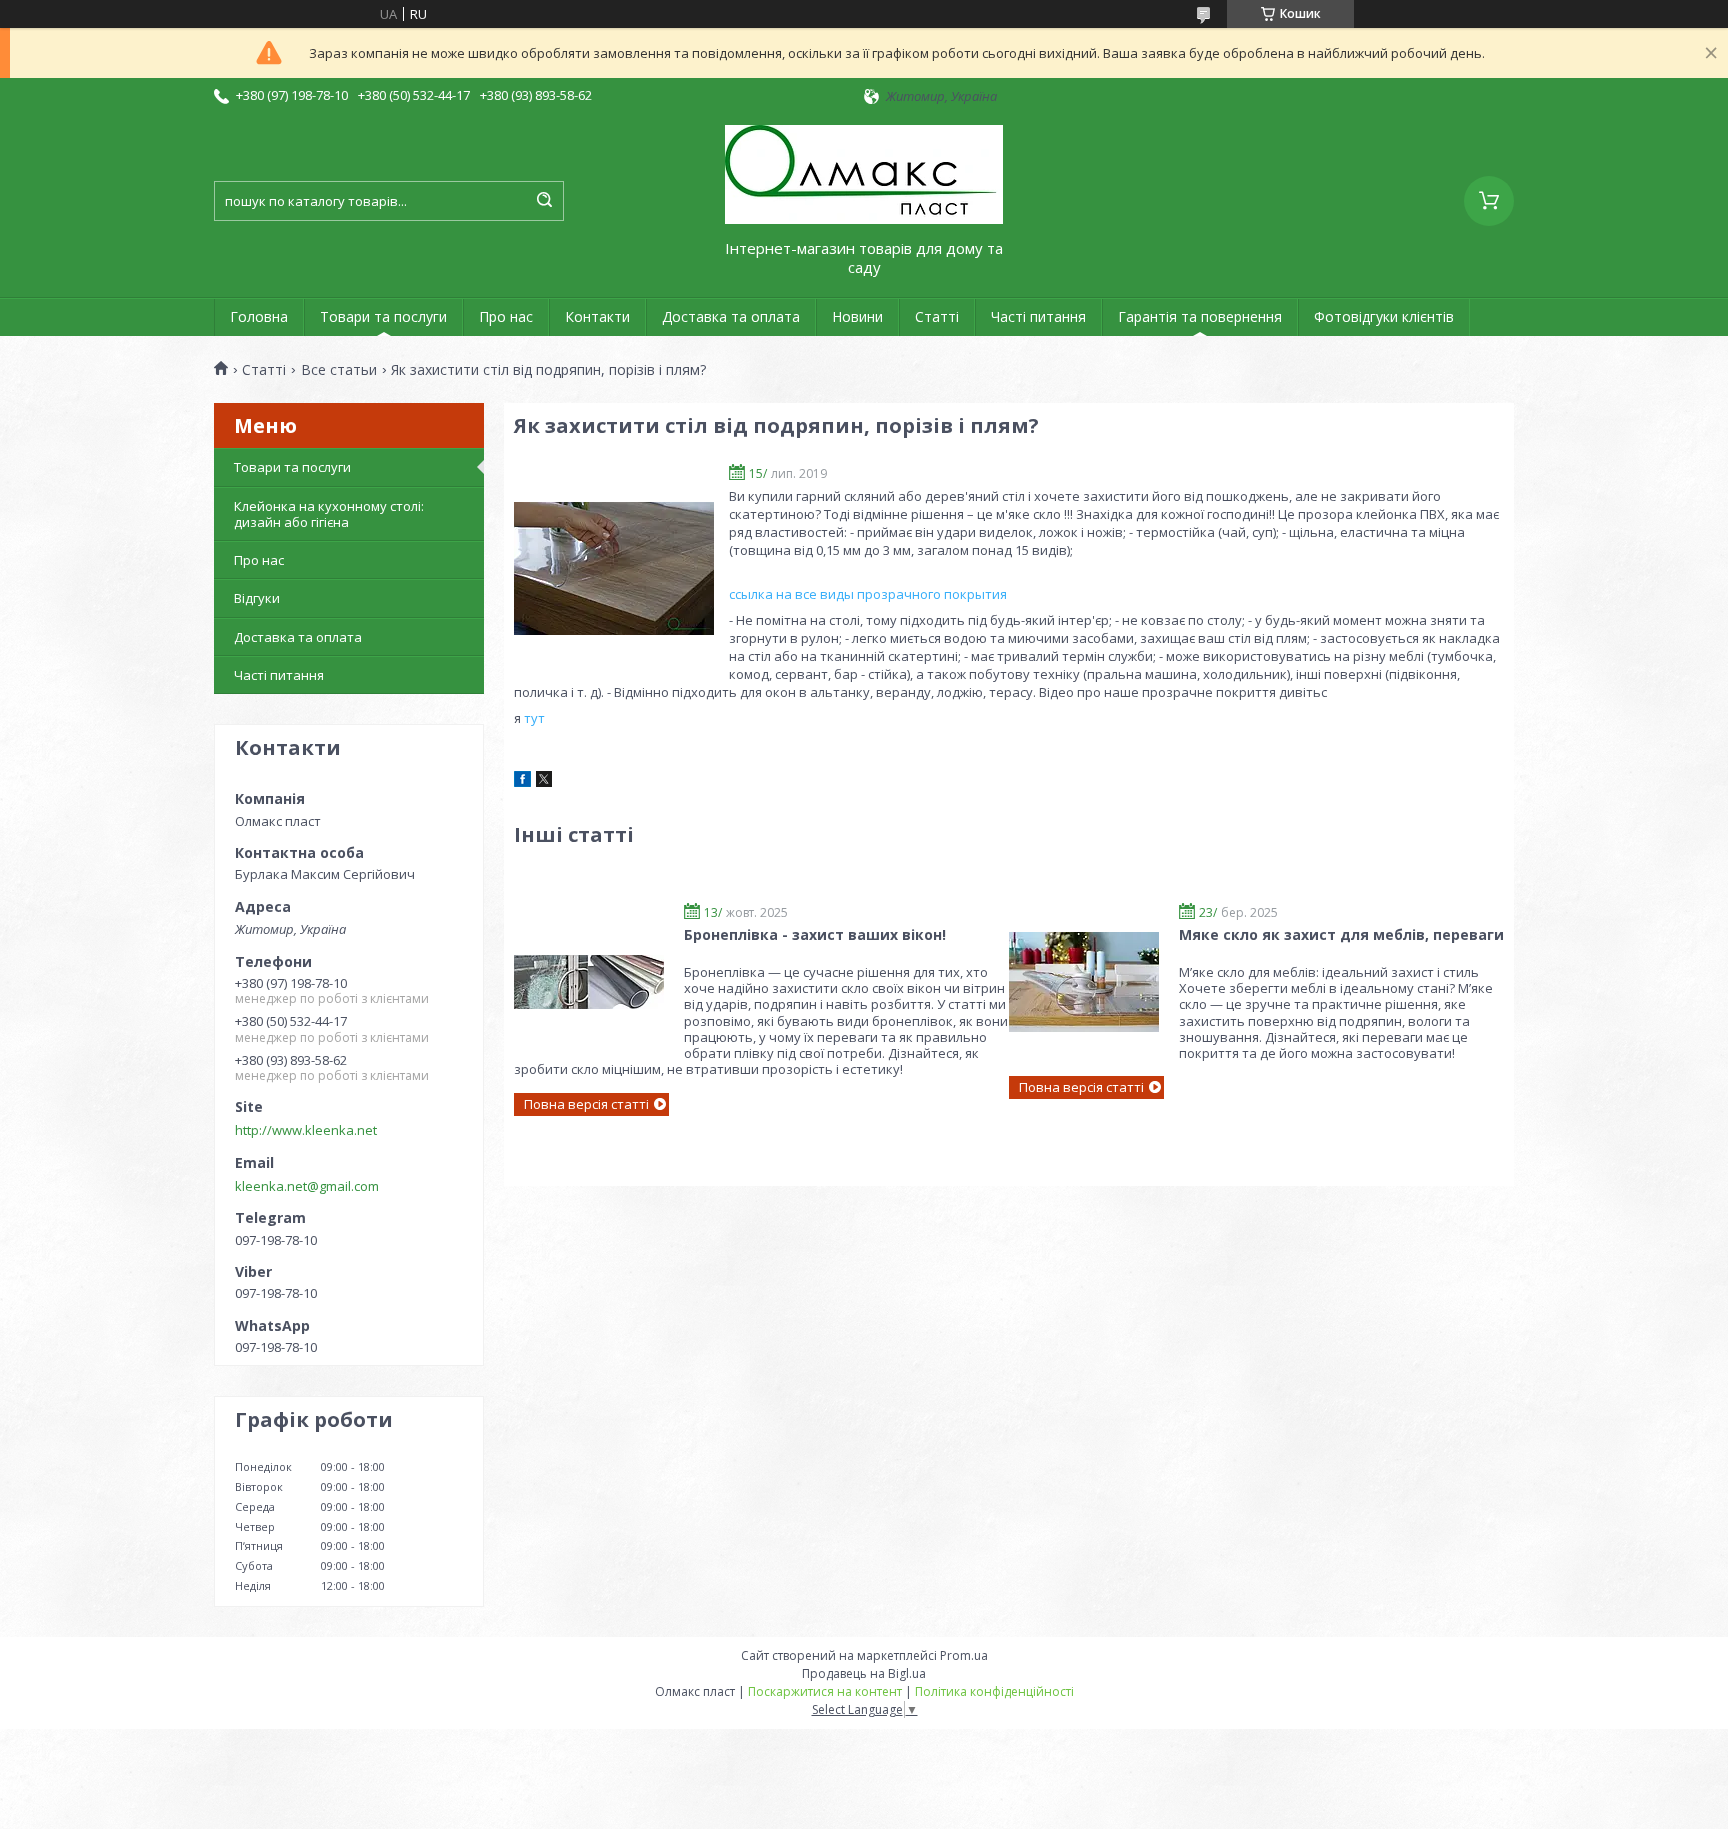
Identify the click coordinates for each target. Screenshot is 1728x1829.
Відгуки (257, 598)
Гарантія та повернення (1200, 316)
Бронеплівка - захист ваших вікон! (815, 934)
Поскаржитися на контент (825, 1691)
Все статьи (339, 370)
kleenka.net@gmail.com (307, 1186)
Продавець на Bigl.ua (864, 1673)
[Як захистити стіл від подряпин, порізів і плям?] (614, 568)
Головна (259, 316)
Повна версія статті (586, 1104)
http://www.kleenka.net (306, 1130)
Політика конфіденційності (994, 1691)
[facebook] (522, 782)
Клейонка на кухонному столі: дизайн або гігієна (329, 514)
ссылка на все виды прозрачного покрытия (868, 594)
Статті (937, 316)
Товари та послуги (383, 316)
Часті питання (1038, 316)
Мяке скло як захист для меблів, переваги (1341, 934)
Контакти (597, 316)
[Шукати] (544, 201)
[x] (544, 782)
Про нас (506, 316)
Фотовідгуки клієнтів (1384, 316)
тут (534, 718)
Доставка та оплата (731, 316)
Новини (857, 316)
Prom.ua (964, 1655)
